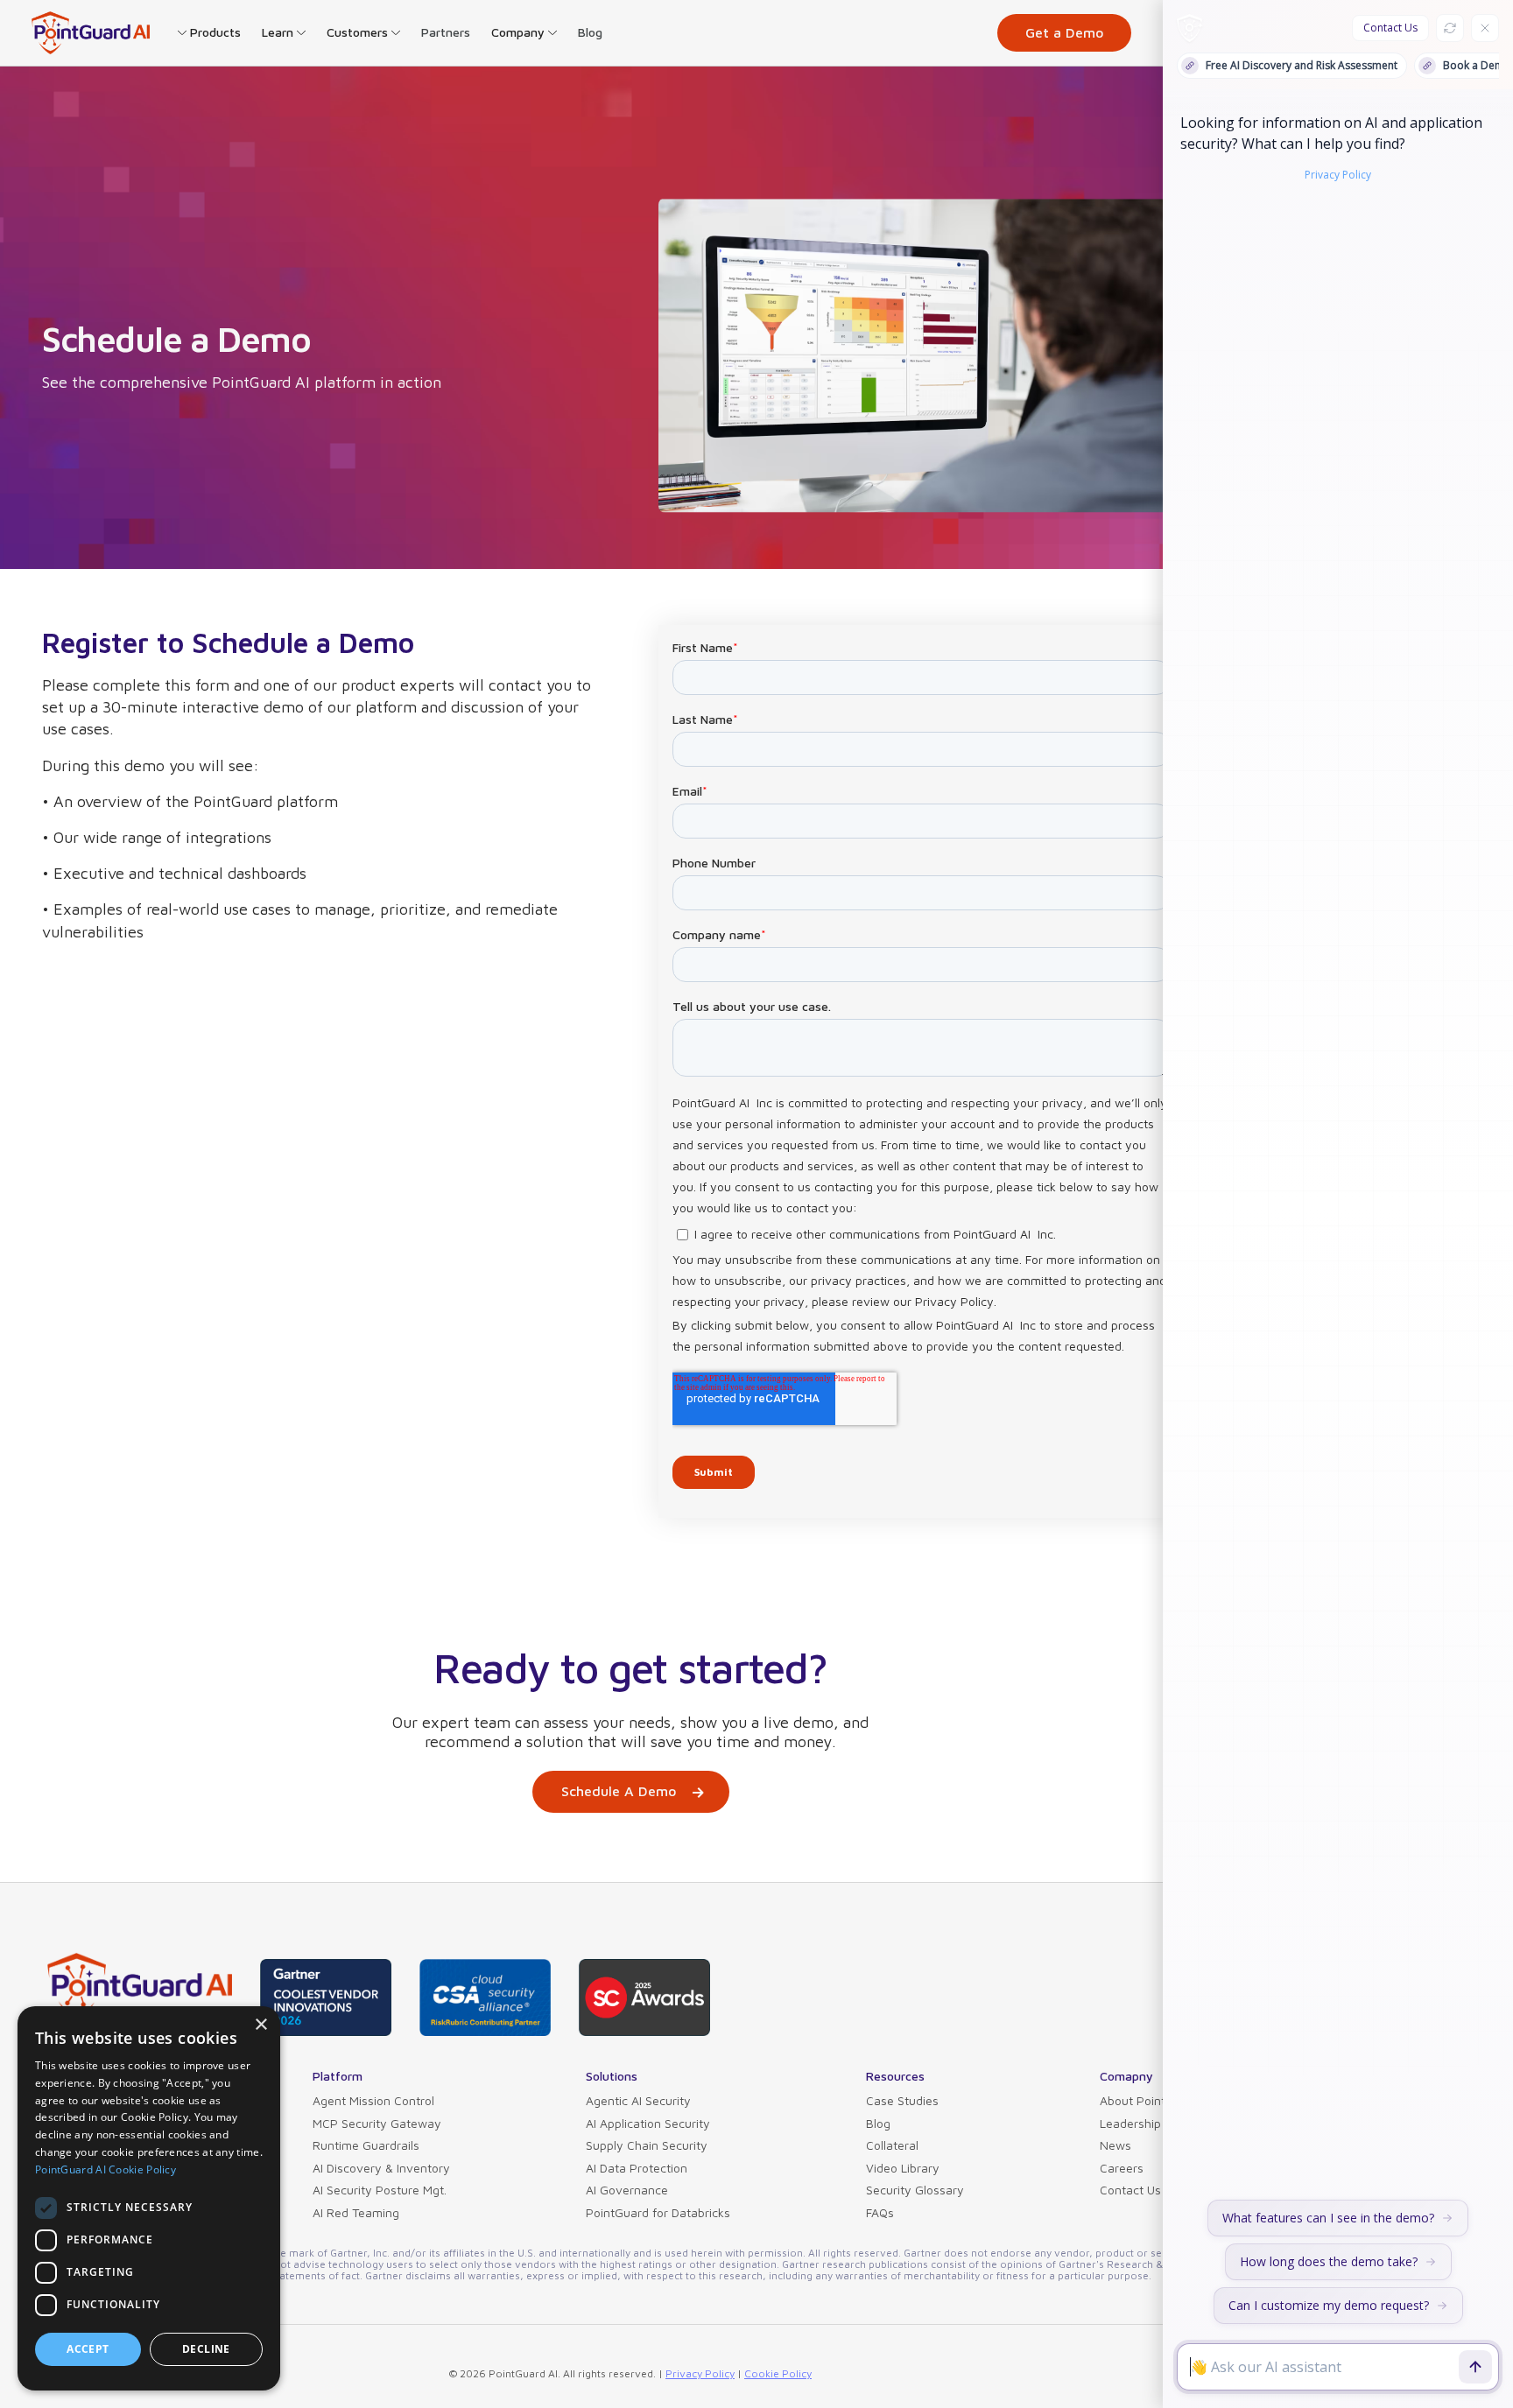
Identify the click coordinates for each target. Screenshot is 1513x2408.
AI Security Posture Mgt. (380, 2190)
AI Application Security (648, 2123)
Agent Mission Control (373, 2100)
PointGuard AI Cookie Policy (106, 2169)
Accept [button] (88, 2349)
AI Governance (627, 2190)
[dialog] (149, 2198)
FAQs (880, 2212)
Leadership (1130, 2123)
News (1115, 2145)
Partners (446, 32)
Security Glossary (915, 2190)
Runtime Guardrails (366, 2145)
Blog (590, 32)
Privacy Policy (700, 2373)
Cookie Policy (778, 2373)
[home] (91, 33)
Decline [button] (206, 2349)
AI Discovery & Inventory (381, 2168)
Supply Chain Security (647, 2145)
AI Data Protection (637, 2168)
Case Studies (902, 2100)
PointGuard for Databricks (658, 2212)
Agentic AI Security (638, 2100)
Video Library (903, 2168)
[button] (209, 32)
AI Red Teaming (356, 2212)
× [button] (260, 2025)
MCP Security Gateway (377, 2123)
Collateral (892, 2145)
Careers (1122, 2168)
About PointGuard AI (1157, 2100)
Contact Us (1130, 2190)
